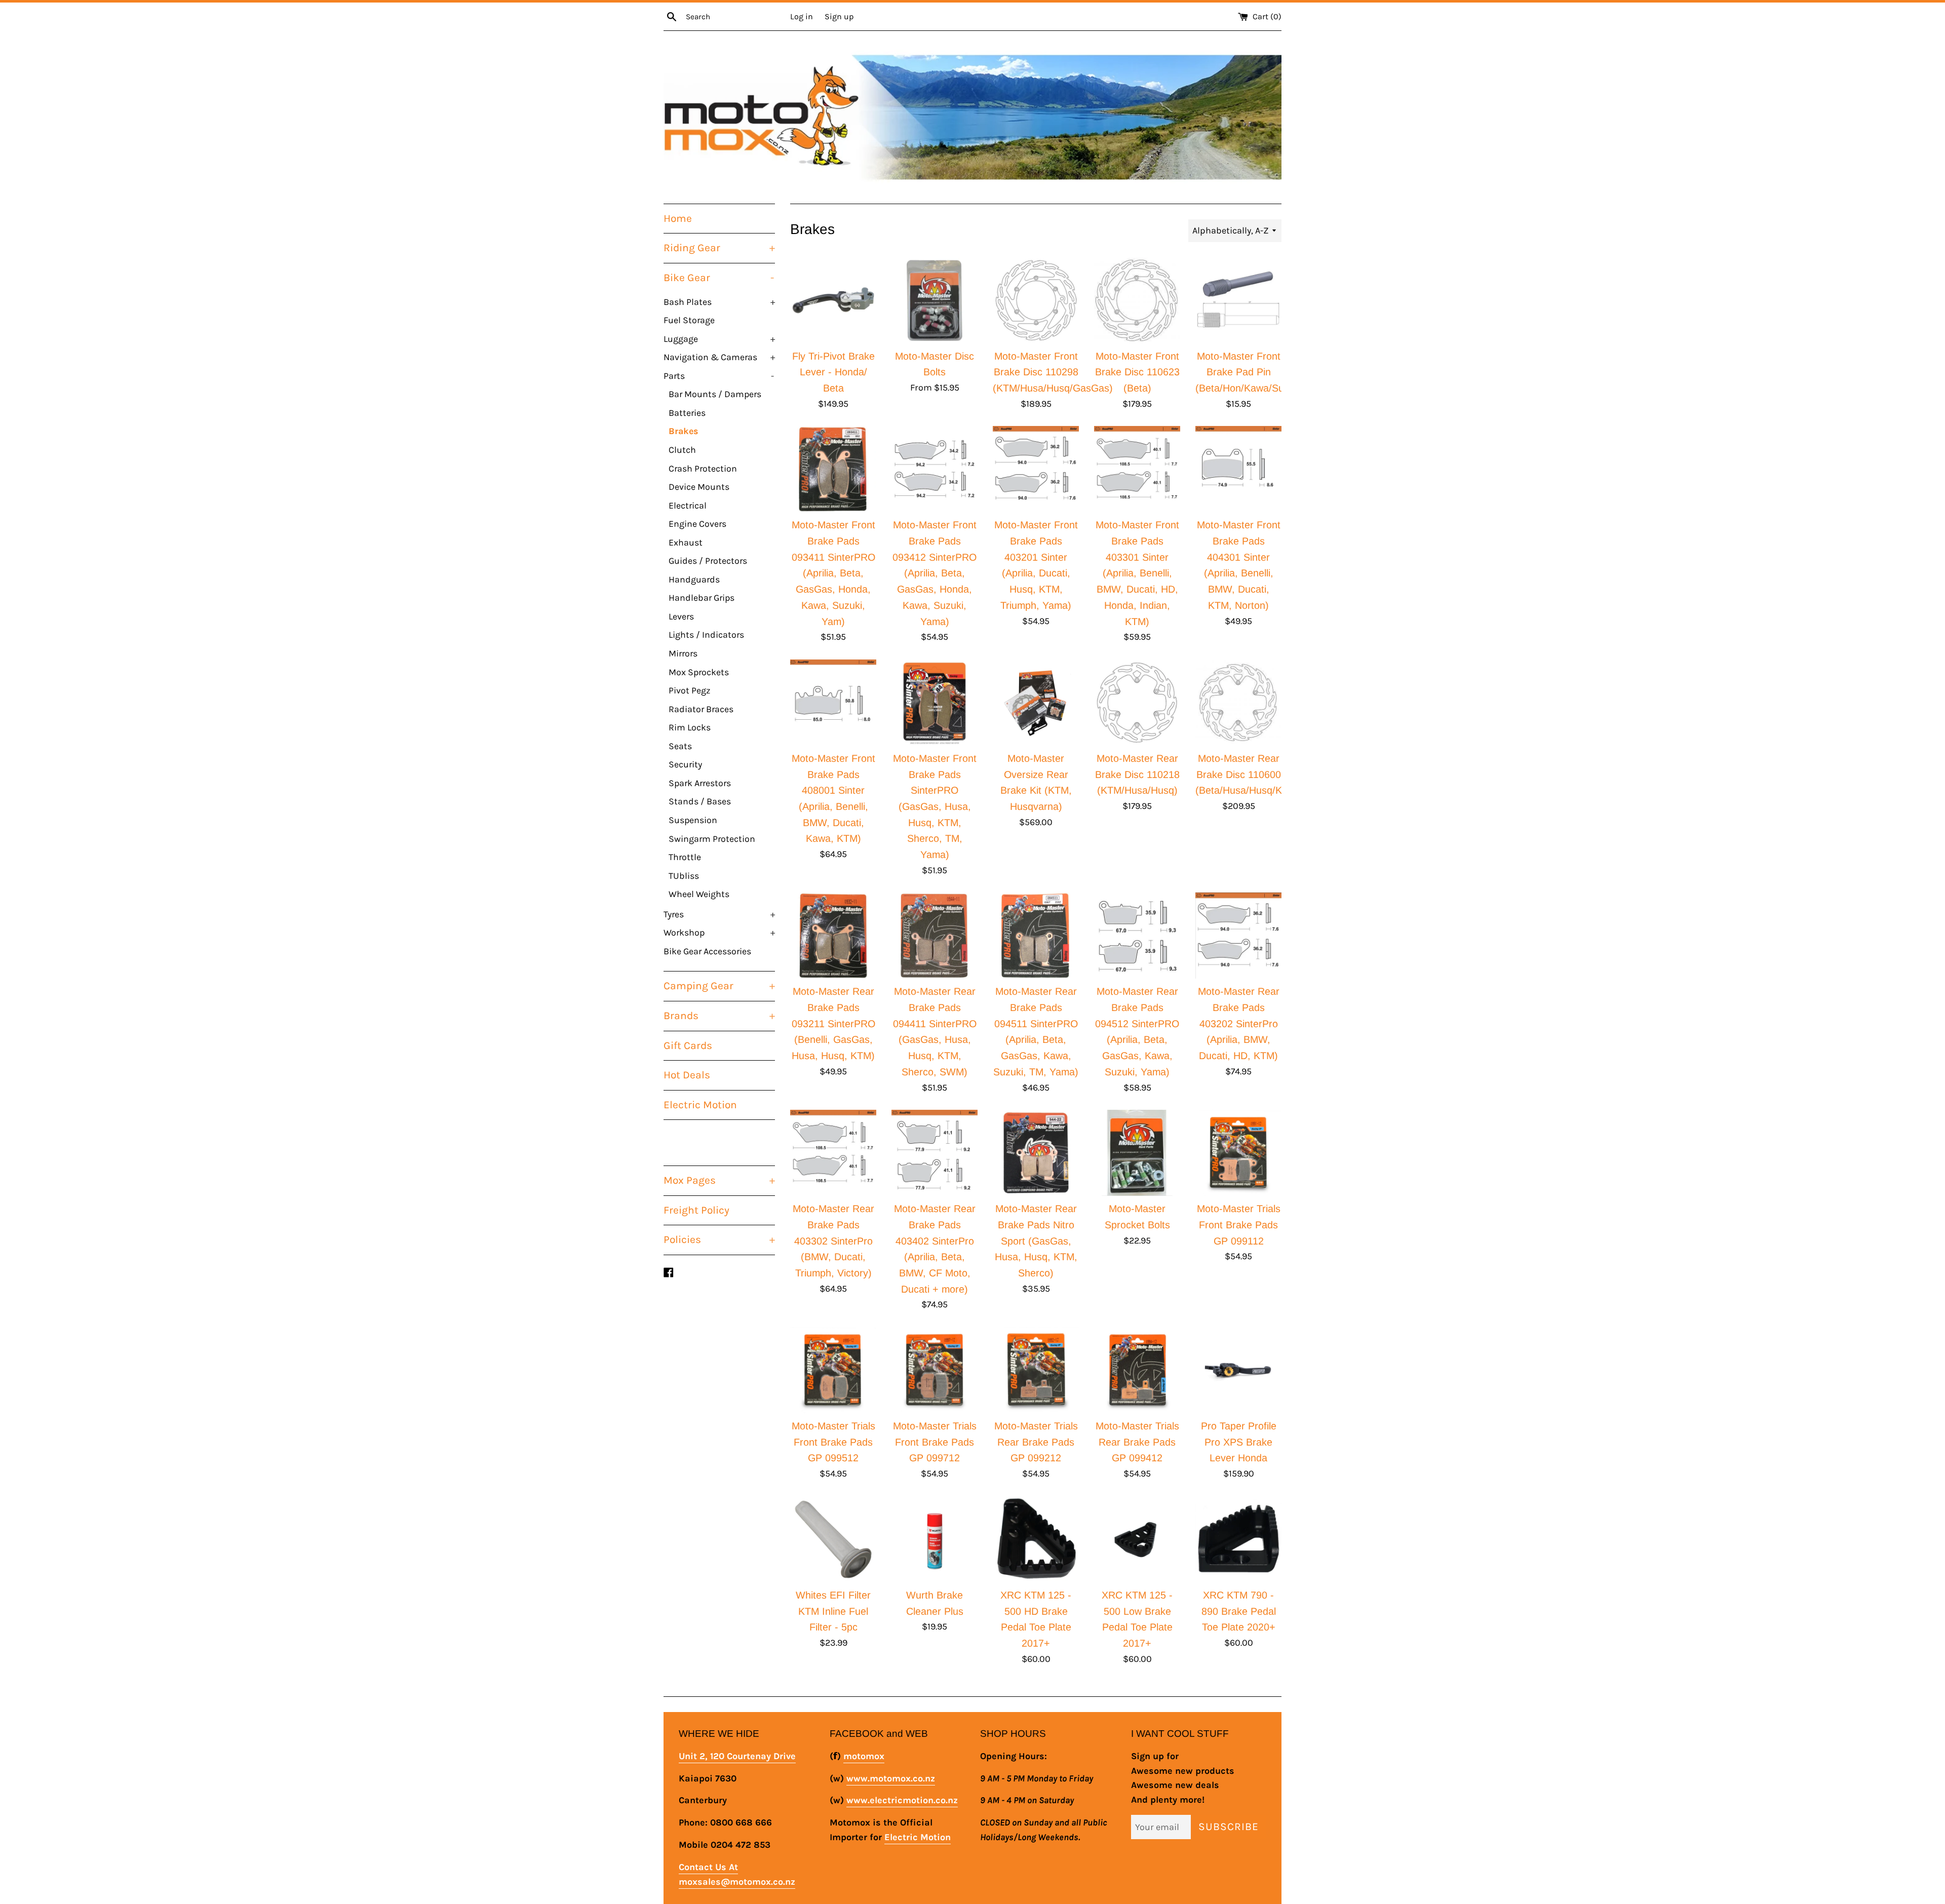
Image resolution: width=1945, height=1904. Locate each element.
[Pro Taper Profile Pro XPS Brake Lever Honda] (1238, 1370)
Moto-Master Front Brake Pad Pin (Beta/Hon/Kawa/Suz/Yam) (1255, 372)
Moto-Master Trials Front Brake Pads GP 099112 (1239, 1225)
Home (678, 218)
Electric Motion (700, 1105)
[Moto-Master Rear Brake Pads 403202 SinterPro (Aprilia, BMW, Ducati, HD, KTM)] (1238, 936)
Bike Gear (719, 278)
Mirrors (683, 653)
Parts (719, 376)
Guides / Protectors (708, 561)
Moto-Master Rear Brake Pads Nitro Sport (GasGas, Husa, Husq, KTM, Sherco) (1036, 1241)
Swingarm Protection (712, 839)
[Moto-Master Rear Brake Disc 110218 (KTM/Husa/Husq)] (1137, 703)
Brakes (683, 431)
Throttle (685, 857)
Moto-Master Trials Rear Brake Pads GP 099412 (1137, 1442)
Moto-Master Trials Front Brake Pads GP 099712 (935, 1442)
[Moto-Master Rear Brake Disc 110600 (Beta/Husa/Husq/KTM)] (1238, 703)
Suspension (693, 820)
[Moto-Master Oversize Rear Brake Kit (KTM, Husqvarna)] (1036, 703)
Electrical (688, 506)
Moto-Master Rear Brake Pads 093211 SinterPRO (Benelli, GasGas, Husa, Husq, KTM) (833, 1023)
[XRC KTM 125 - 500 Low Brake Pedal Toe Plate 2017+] (1137, 1539)
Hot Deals (687, 1075)
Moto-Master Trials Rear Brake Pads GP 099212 (1036, 1442)
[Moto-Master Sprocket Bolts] (1137, 1153)
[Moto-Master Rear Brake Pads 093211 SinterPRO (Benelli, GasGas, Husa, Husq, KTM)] (833, 936)
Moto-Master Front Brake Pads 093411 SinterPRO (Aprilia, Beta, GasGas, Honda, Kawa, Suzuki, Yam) (833, 573)
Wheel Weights (699, 894)
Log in (802, 16)
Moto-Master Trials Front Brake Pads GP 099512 (833, 1442)
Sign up (839, 16)
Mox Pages (719, 1180)
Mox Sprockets (699, 672)
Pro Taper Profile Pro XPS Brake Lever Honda (1239, 1442)
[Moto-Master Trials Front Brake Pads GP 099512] (833, 1370)
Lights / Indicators (706, 635)
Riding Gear (719, 248)
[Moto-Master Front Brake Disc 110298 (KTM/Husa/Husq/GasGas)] (1036, 300)
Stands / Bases (700, 801)
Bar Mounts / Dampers (715, 394)
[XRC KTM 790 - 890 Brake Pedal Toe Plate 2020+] (1238, 1539)
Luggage (719, 339)
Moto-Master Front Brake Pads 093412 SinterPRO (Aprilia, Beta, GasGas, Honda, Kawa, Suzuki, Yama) (935, 573)
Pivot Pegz (689, 690)
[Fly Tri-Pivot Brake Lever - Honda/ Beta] (833, 300)
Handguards (694, 579)
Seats (680, 746)
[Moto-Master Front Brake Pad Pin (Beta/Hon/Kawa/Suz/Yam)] (1238, 300)
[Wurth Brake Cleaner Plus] (935, 1539)
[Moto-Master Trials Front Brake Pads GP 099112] (1238, 1153)
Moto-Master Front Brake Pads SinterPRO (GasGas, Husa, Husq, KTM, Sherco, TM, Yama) (935, 806)
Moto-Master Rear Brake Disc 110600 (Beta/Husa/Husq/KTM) (1248, 774)
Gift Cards (688, 1045)
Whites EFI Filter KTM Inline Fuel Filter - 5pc (833, 1611)
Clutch (682, 450)
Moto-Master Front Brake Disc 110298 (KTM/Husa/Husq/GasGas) (1053, 372)
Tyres (719, 914)
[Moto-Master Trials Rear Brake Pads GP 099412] (1137, 1370)
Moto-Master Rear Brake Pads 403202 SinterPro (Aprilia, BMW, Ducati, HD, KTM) (1239, 1023)
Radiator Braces (701, 709)
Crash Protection (703, 469)
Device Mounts (699, 487)
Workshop (719, 932)
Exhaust (686, 542)
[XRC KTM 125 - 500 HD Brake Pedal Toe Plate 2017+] (1036, 1539)
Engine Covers (697, 524)
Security (685, 764)
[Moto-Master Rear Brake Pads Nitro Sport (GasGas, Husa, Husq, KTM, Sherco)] (1036, 1153)
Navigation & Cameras (719, 357)
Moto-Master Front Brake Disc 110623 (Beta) (1137, 372)
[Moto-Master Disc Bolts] (935, 300)
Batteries (687, 413)
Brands (719, 1016)
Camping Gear (719, 986)
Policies (719, 1239)
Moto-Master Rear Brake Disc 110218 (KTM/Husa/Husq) (1137, 774)
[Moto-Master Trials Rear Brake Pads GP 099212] (1036, 1370)
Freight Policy (696, 1210)
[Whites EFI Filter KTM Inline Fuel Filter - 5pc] (833, 1539)
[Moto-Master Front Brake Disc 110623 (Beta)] (1137, 300)
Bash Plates (719, 302)
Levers (681, 616)
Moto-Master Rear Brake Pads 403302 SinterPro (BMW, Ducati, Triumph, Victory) (833, 1241)
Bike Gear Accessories (707, 951)
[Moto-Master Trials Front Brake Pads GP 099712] (935, 1370)
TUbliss (684, 876)
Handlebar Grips (702, 598)
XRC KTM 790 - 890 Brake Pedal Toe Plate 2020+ (1239, 1611)
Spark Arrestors (700, 783)
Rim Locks (690, 727)
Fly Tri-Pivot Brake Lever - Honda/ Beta (833, 372)
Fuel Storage (689, 320)
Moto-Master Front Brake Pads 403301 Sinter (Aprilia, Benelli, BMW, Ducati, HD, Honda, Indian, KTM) (1137, 573)
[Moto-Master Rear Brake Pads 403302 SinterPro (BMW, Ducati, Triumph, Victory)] (833, 1153)
